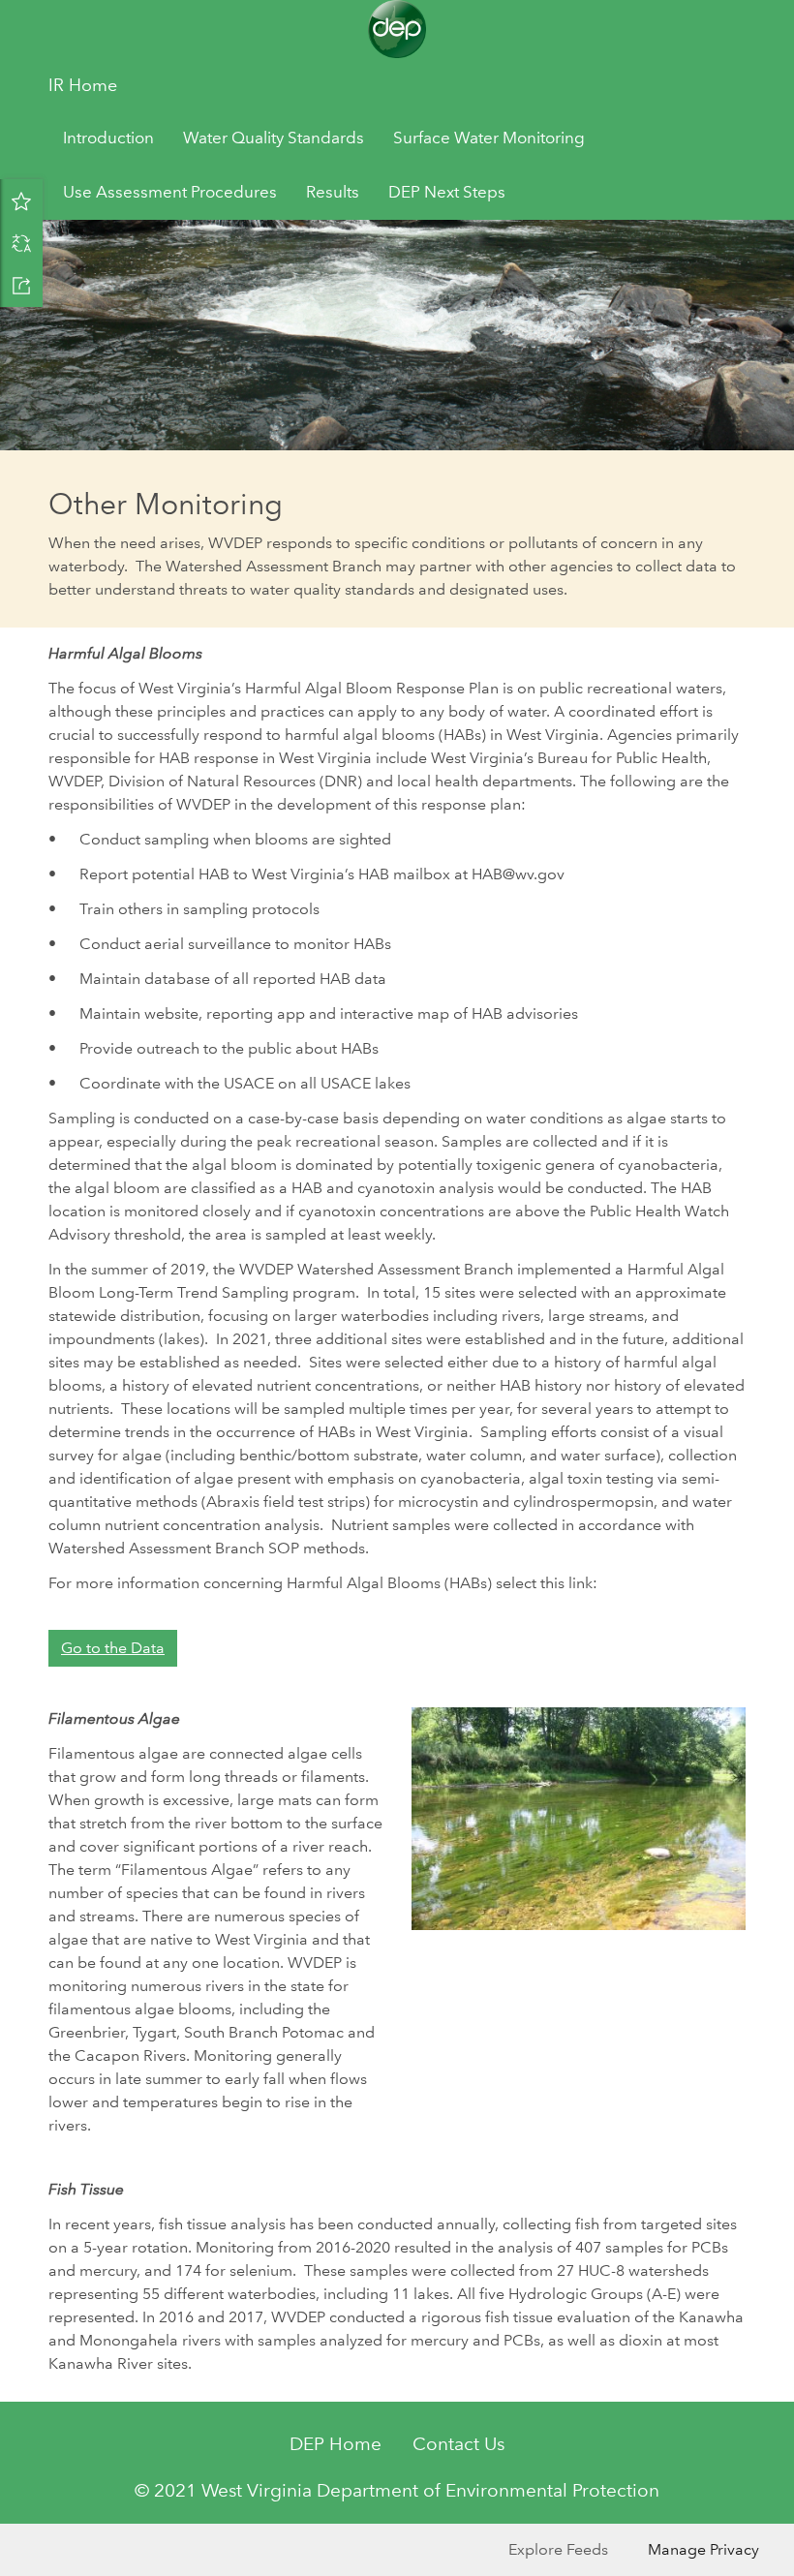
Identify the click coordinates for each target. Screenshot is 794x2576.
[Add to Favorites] (21, 200)
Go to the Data (113, 1648)
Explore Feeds (558, 2549)
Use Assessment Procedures (170, 192)
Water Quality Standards (274, 138)
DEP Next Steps (447, 192)
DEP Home (336, 2444)
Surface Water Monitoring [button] (489, 138)
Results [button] (333, 192)
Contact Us (458, 2444)
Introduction (108, 138)
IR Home (83, 85)
